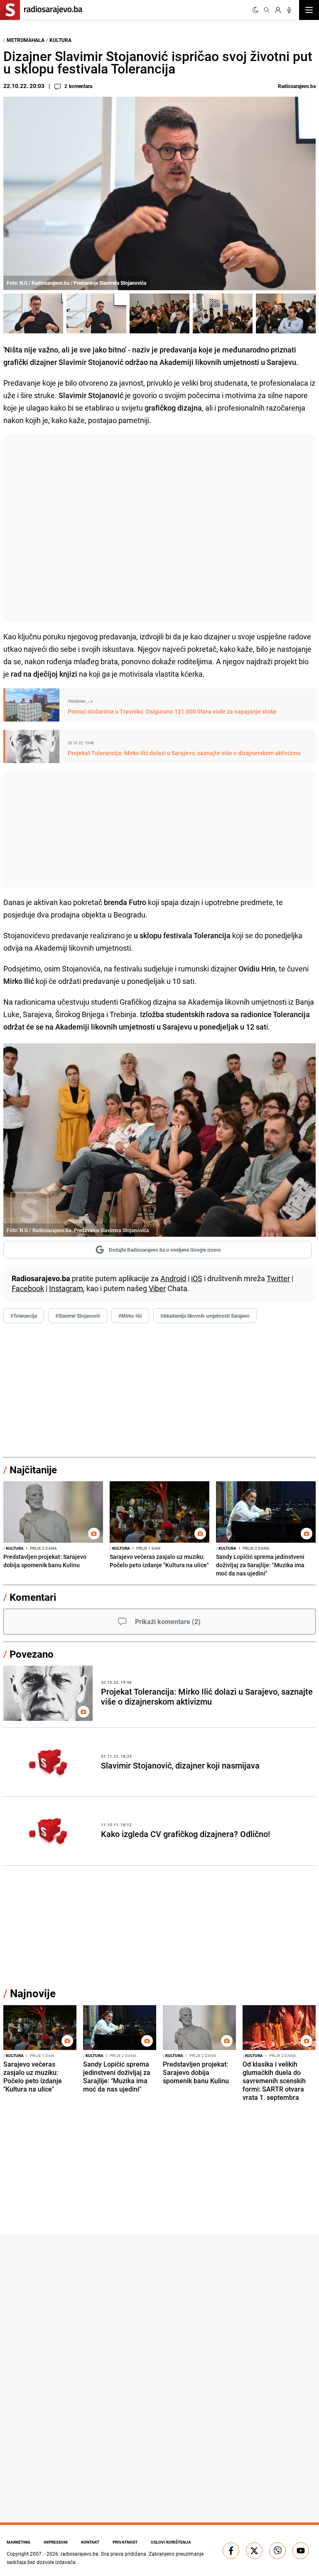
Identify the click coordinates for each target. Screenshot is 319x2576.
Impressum (56, 2542)
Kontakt (90, 2542)
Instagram (66, 1288)
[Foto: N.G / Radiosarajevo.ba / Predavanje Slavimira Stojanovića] (33, 313)
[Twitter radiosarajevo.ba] (254, 2551)
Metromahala (26, 40)
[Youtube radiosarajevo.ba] (301, 2551)
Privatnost (125, 2542)
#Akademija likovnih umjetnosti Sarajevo (205, 1316)
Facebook (28, 1288)
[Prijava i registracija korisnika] (278, 10)
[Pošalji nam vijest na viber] (277, 2551)
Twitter (278, 1278)
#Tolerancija (24, 1316)
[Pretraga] (267, 10)
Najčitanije (33, 1470)
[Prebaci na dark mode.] (255, 10)
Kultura (60, 40)
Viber (157, 1288)
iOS (197, 1278)
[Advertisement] (159, 528)
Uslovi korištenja (171, 2542)
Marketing (18, 2542)
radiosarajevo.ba (80, 2554)
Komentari (33, 1597)
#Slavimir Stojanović (78, 1316)
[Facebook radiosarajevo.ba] (231, 2551)
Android (173, 1278)
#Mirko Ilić (130, 1316)
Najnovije (33, 1993)
